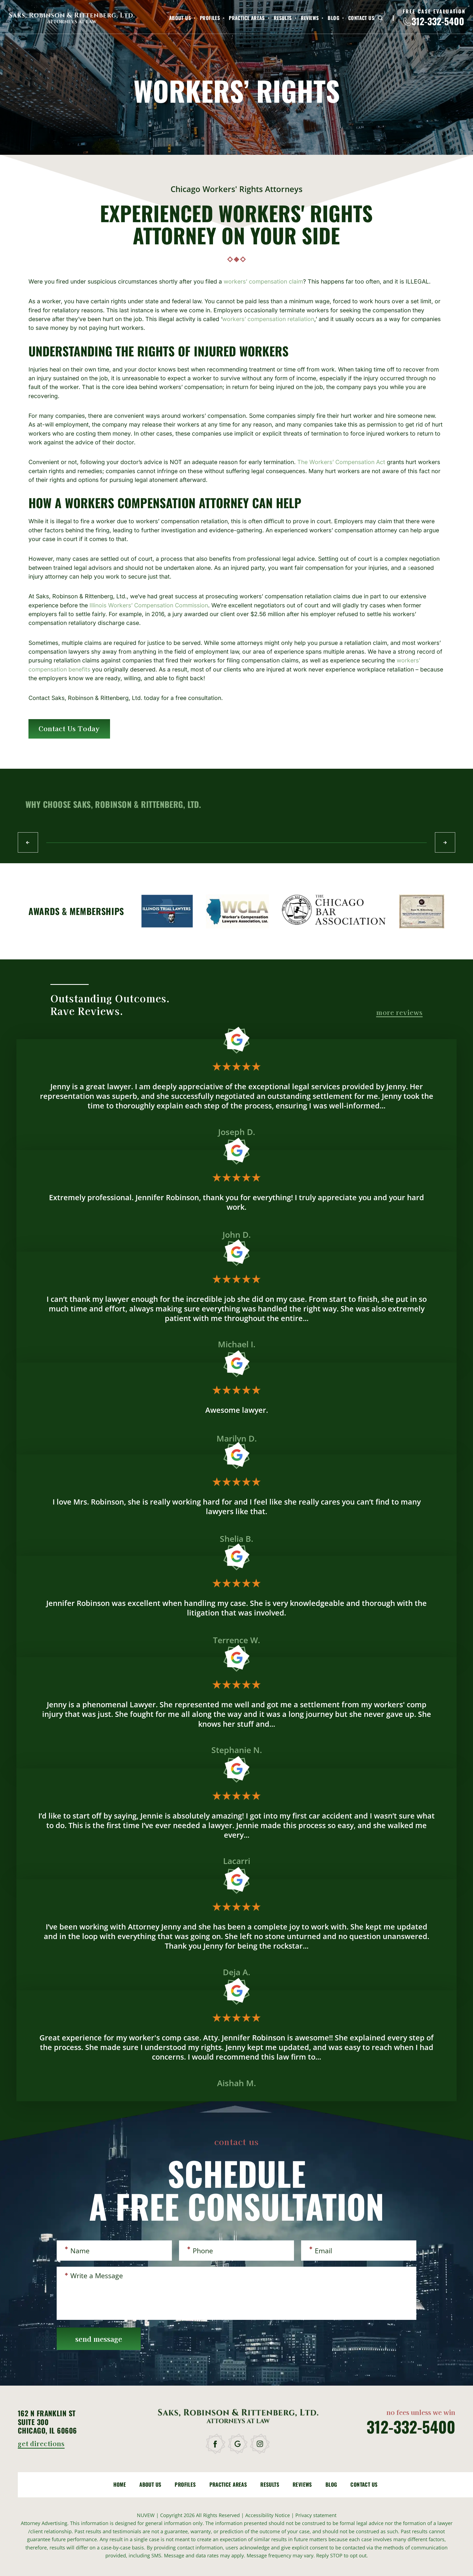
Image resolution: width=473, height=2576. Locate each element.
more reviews (399, 1013)
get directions (41, 2444)
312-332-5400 (438, 21)
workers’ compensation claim (263, 281)
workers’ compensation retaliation (268, 319)
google (238, 2444)
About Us (180, 18)
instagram (260, 2444)
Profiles (210, 18)
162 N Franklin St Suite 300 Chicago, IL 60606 (47, 2422)
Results (283, 18)
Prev (28, 842)
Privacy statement (316, 2515)
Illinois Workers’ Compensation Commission (149, 605)
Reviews (310, 18)
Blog (333, 18)
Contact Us (361, 18)
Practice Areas (247, 18)
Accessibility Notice (268, 2515)
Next (445, 842)
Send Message (99, 2339)
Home (120, 2484)
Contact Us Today (69, 728)
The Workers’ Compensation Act (341, 462)
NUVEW (146, 2515)
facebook (216, 2444)
